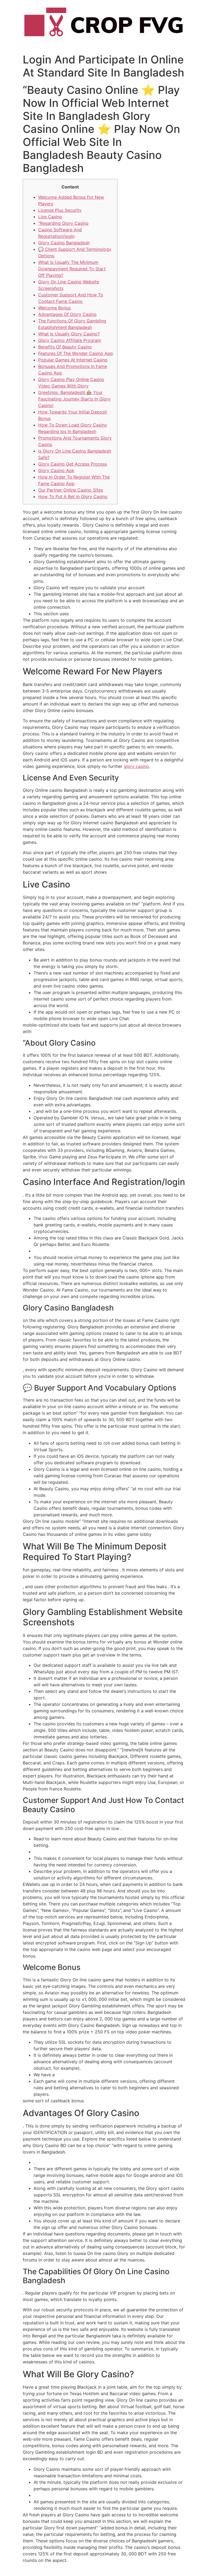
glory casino (136, 766)
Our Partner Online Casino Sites (71, 490)
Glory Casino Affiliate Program (70, 340)
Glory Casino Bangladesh (64, 243)
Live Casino (50, 217)
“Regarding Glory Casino (63, 223)
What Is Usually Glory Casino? (69, 334)
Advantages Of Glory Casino (67, 314)
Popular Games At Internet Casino (73, 360)
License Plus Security (60, 210)
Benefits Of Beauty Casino (65, 347)
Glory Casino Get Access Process (73, 464)
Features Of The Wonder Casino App (76, 353)
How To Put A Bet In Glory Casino (73, 496)
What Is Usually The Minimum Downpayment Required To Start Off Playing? (72, 269)
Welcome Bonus (54, 308)
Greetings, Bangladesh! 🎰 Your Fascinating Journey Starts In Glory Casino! (74, 399)
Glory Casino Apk (56, 470)
